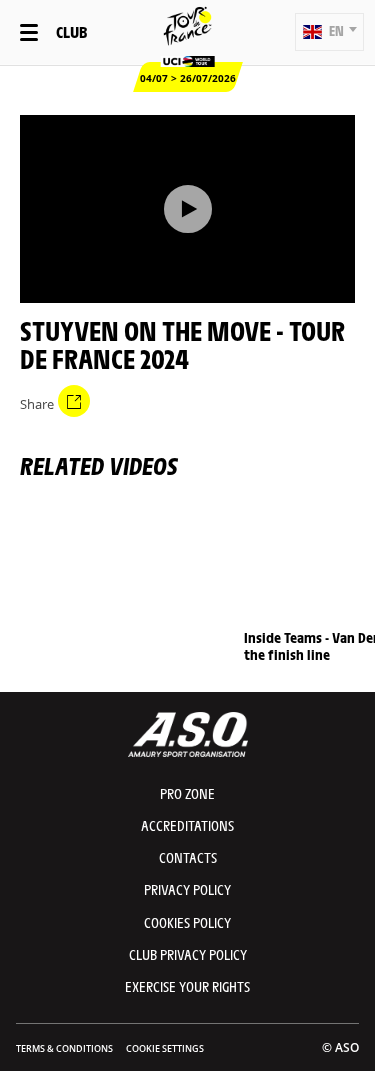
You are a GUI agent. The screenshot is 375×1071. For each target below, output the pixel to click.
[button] (329, 32)
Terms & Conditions (64, 1048)
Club (71, 31)
